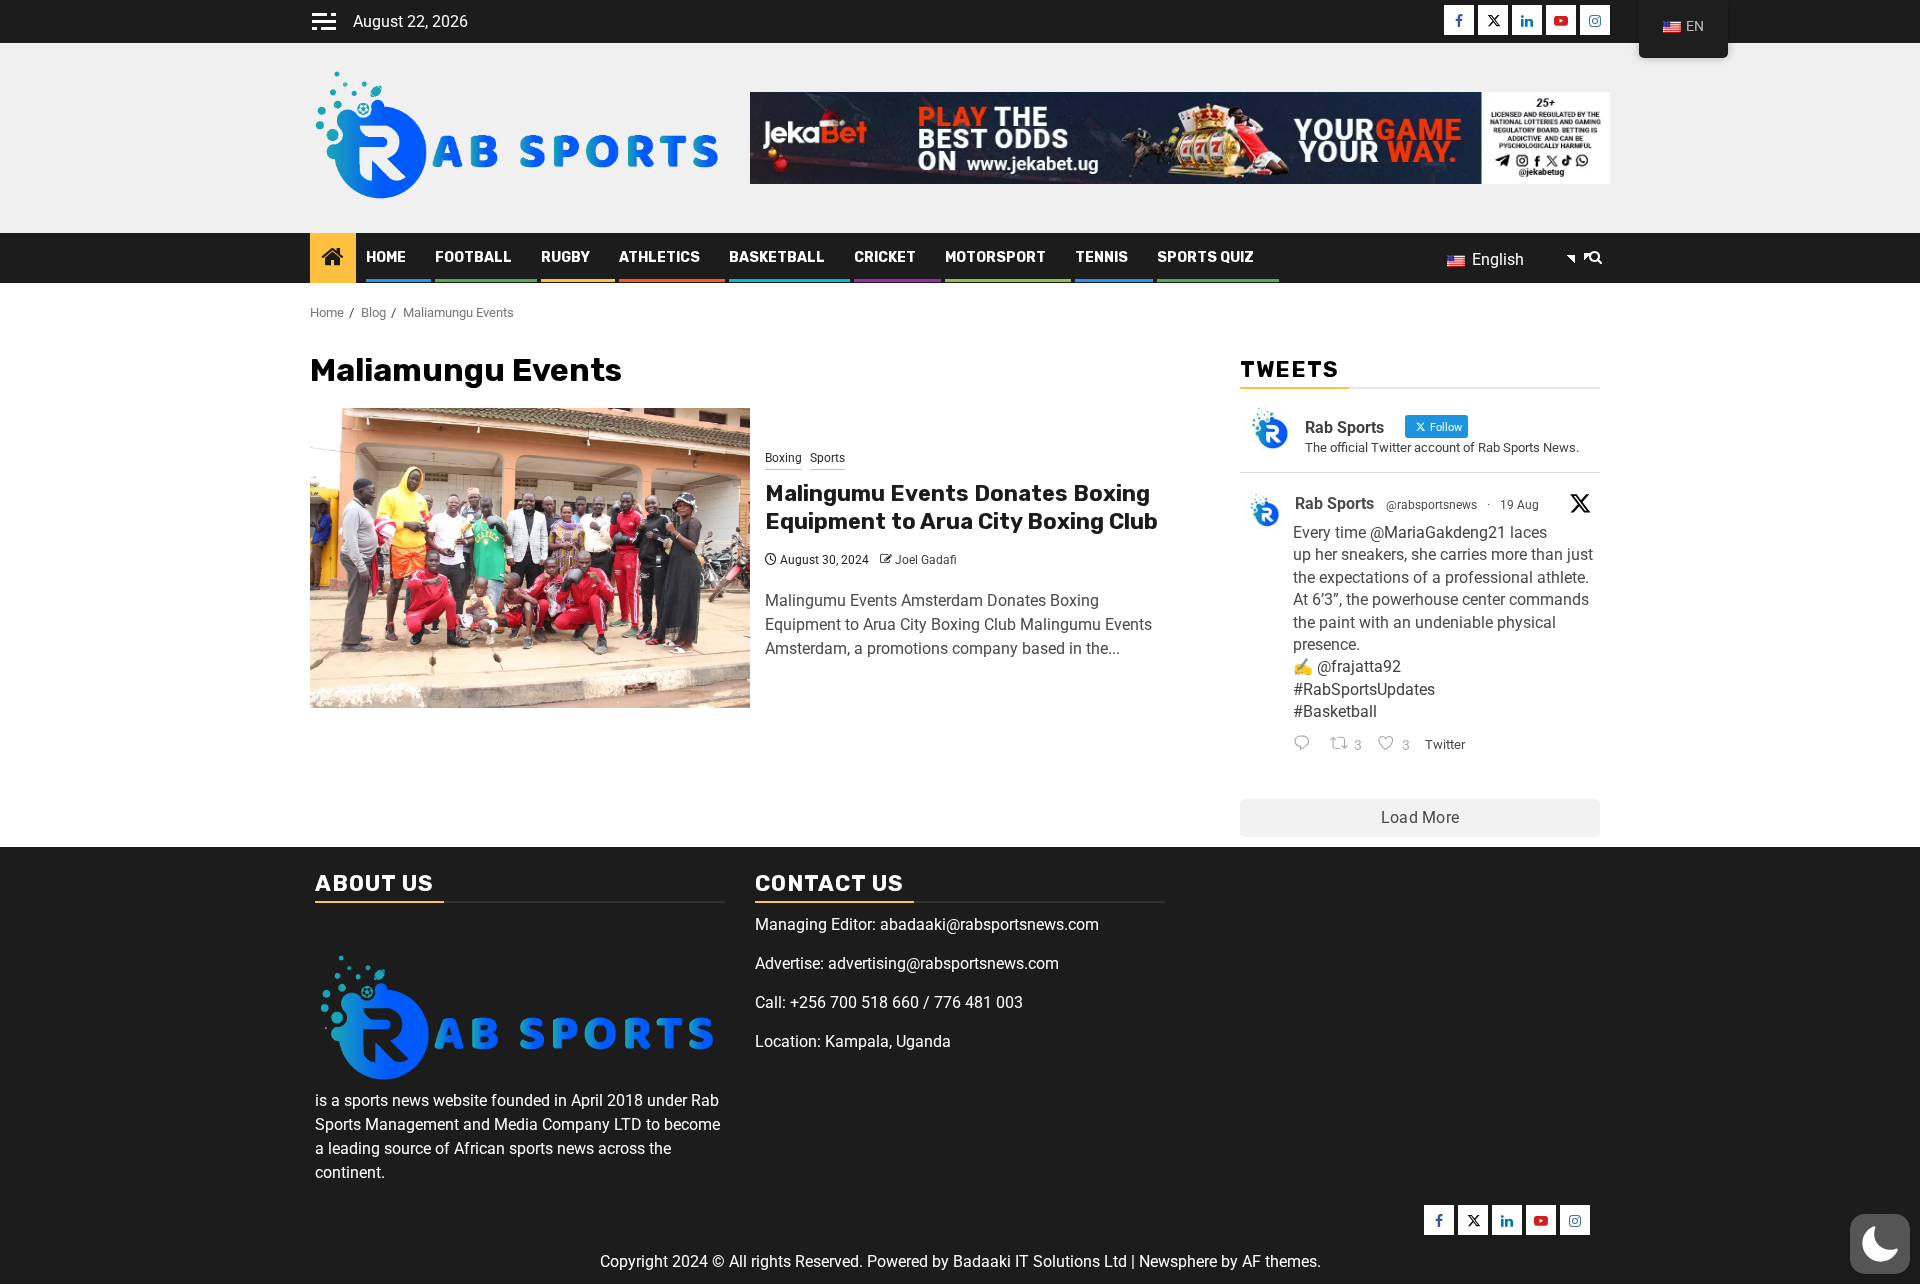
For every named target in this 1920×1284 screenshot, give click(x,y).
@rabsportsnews (1431, 505)
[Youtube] (1561, 20)
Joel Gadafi (926, 560)
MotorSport (995, 257)
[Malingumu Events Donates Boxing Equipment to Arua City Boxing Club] (530, 558)
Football (473, 257)
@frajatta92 (1359, 666)
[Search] (1595, 258)
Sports (827, 458)
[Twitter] (1493, 20)
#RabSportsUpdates (1364, 689)
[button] (1880, 1244)
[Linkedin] (1527, 20)
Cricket (885, 257)
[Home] (333, 259)
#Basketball (1335, 711)
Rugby (565, 257)
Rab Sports (1334, 503)
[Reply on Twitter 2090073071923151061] (1306, 745)
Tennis (1101, 257)
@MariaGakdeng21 (1438, 532)
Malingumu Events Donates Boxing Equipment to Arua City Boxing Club (961, 508)
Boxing (783, 458)
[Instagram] (1595, 20)
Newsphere (1178, 1261)
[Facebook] (1459, 20)
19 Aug (1519, 505)
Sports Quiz (1205, 257)
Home (386, 257)
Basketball (777, 257)
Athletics (659, 257)
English (1496, 259)
